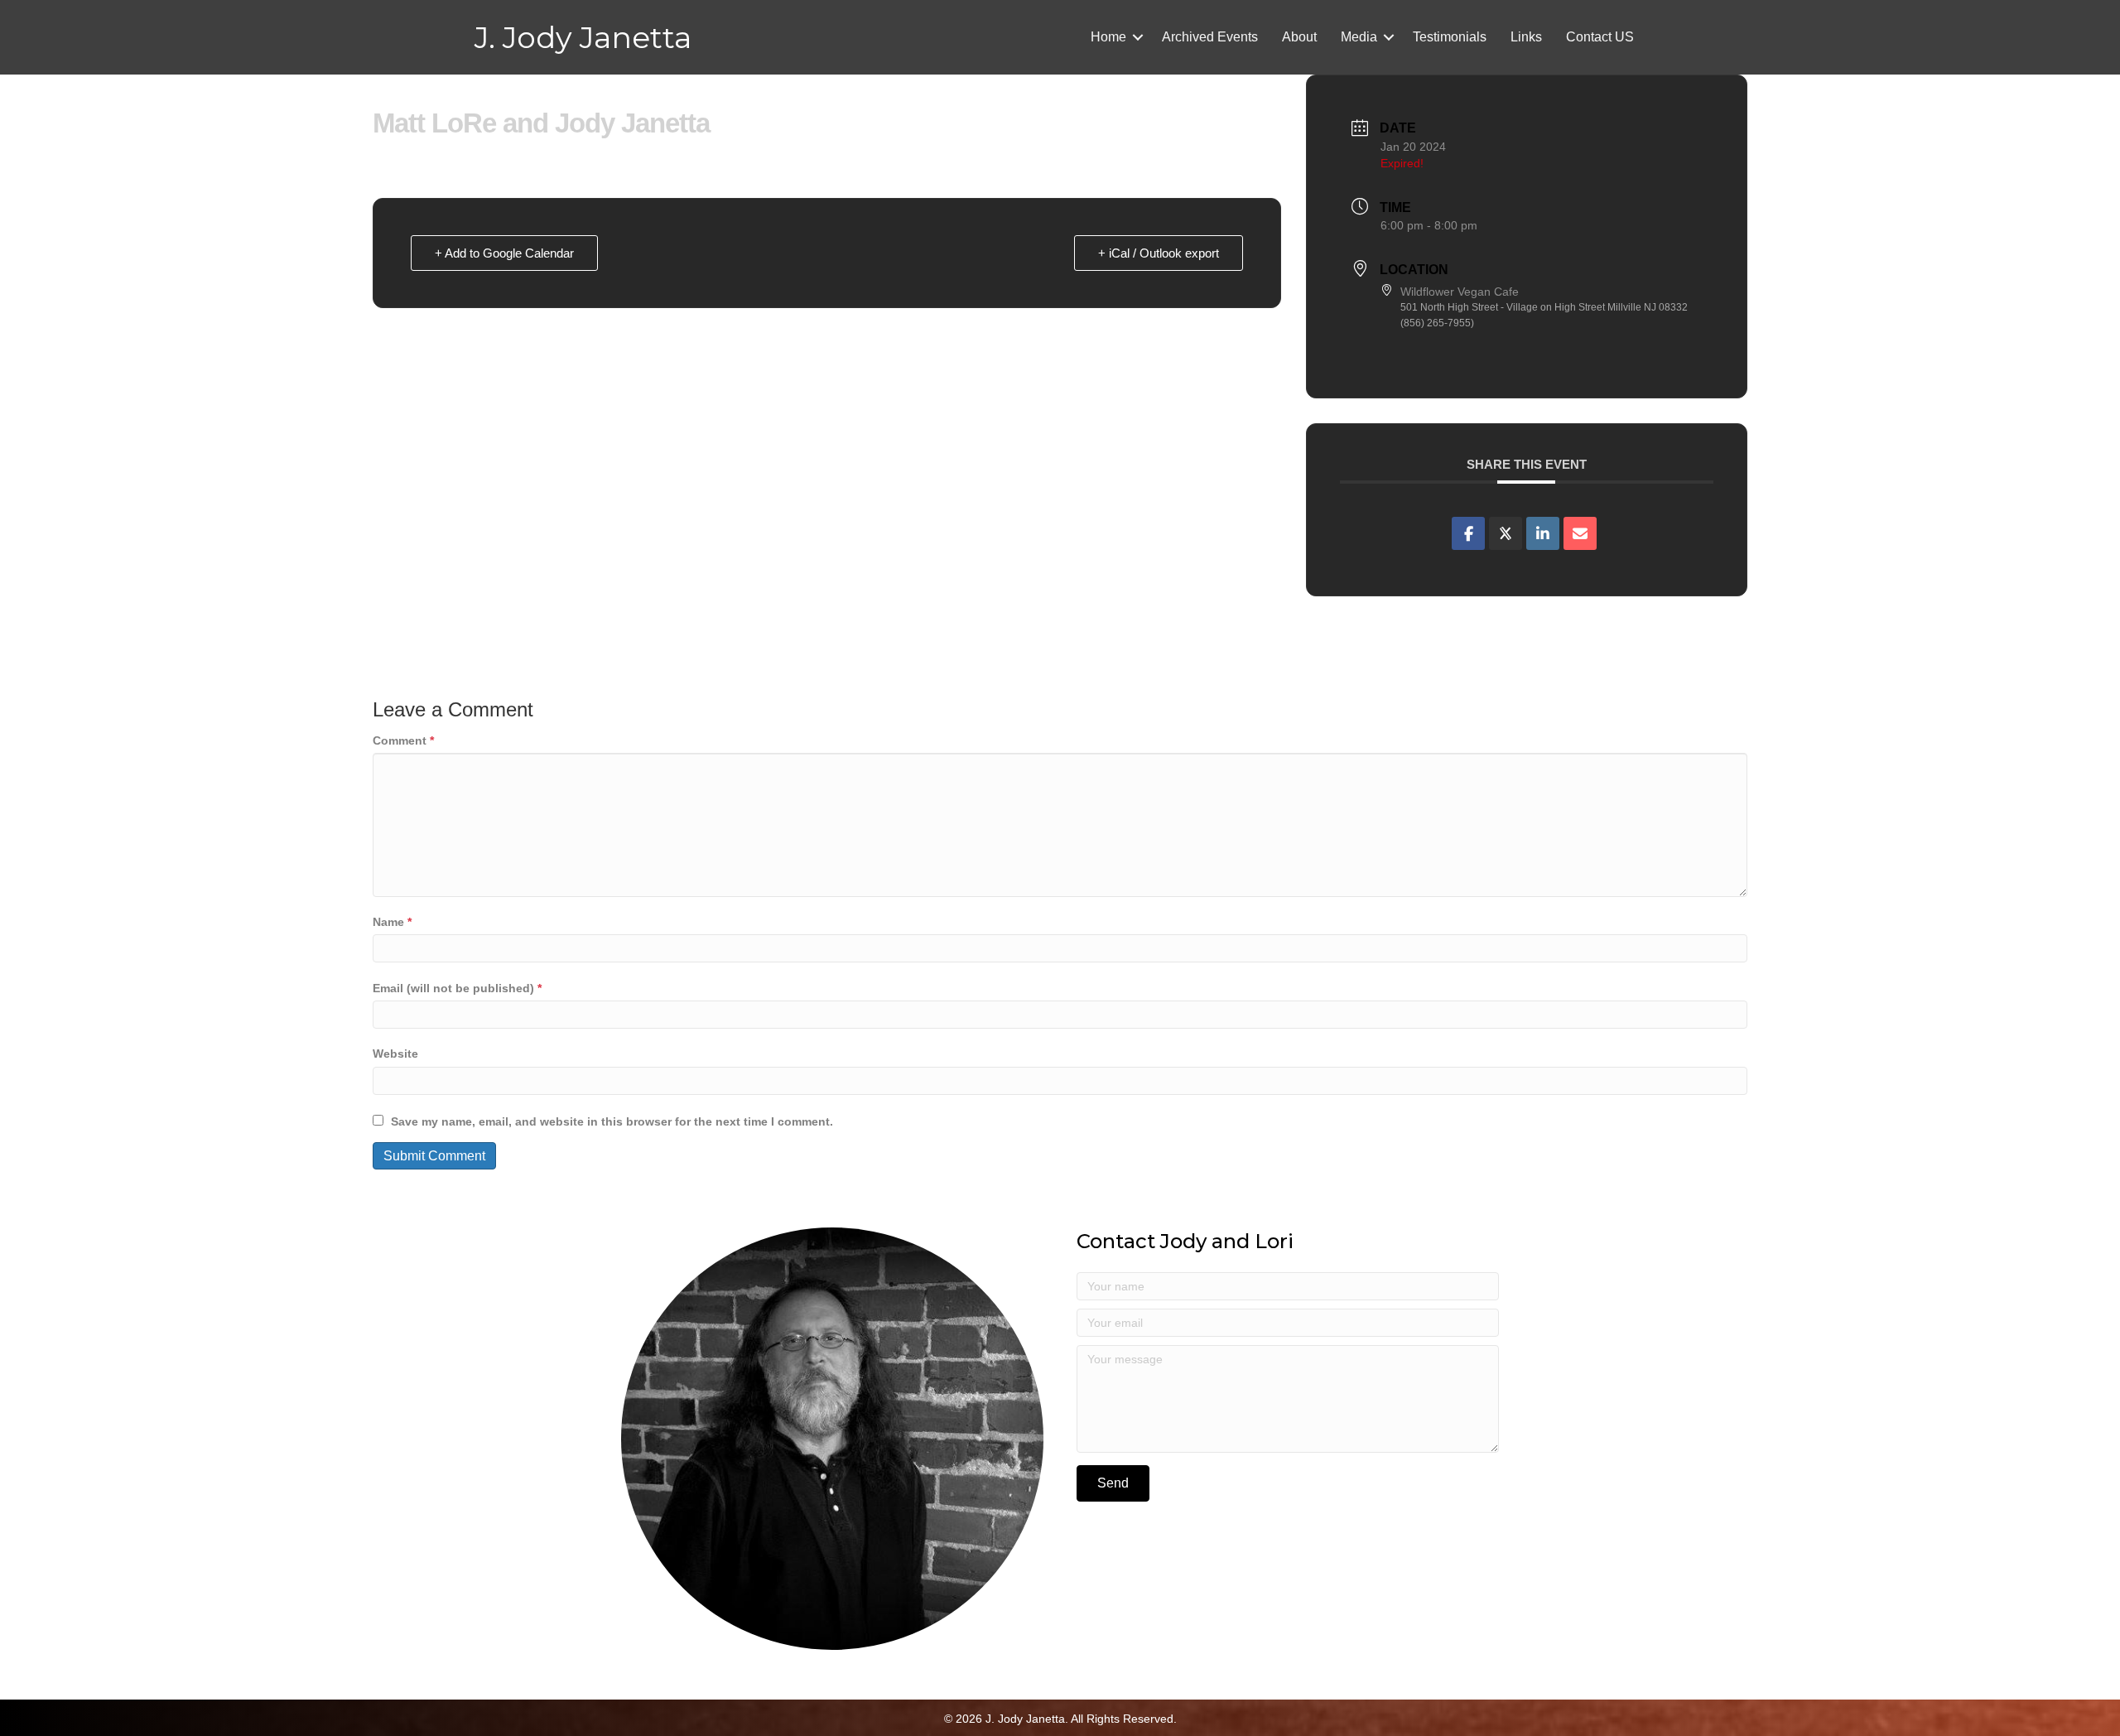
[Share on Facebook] (1468, 533)
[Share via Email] (1580, 533)
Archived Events (1210, 37)
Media (1359, 37)
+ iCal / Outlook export (1159, 253)
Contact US (1600, 37)
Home (1108, 37)
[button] (1138, 37)
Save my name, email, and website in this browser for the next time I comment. (612, 1121)
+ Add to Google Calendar (504, 253)
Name (392, 922)
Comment (403, 740)
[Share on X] (1506, 533)
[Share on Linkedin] (1543, 533)
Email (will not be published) (457, 988)
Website (395, 1054)
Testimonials (1450, 37)
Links (1526, 37)
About (1299, 37)
